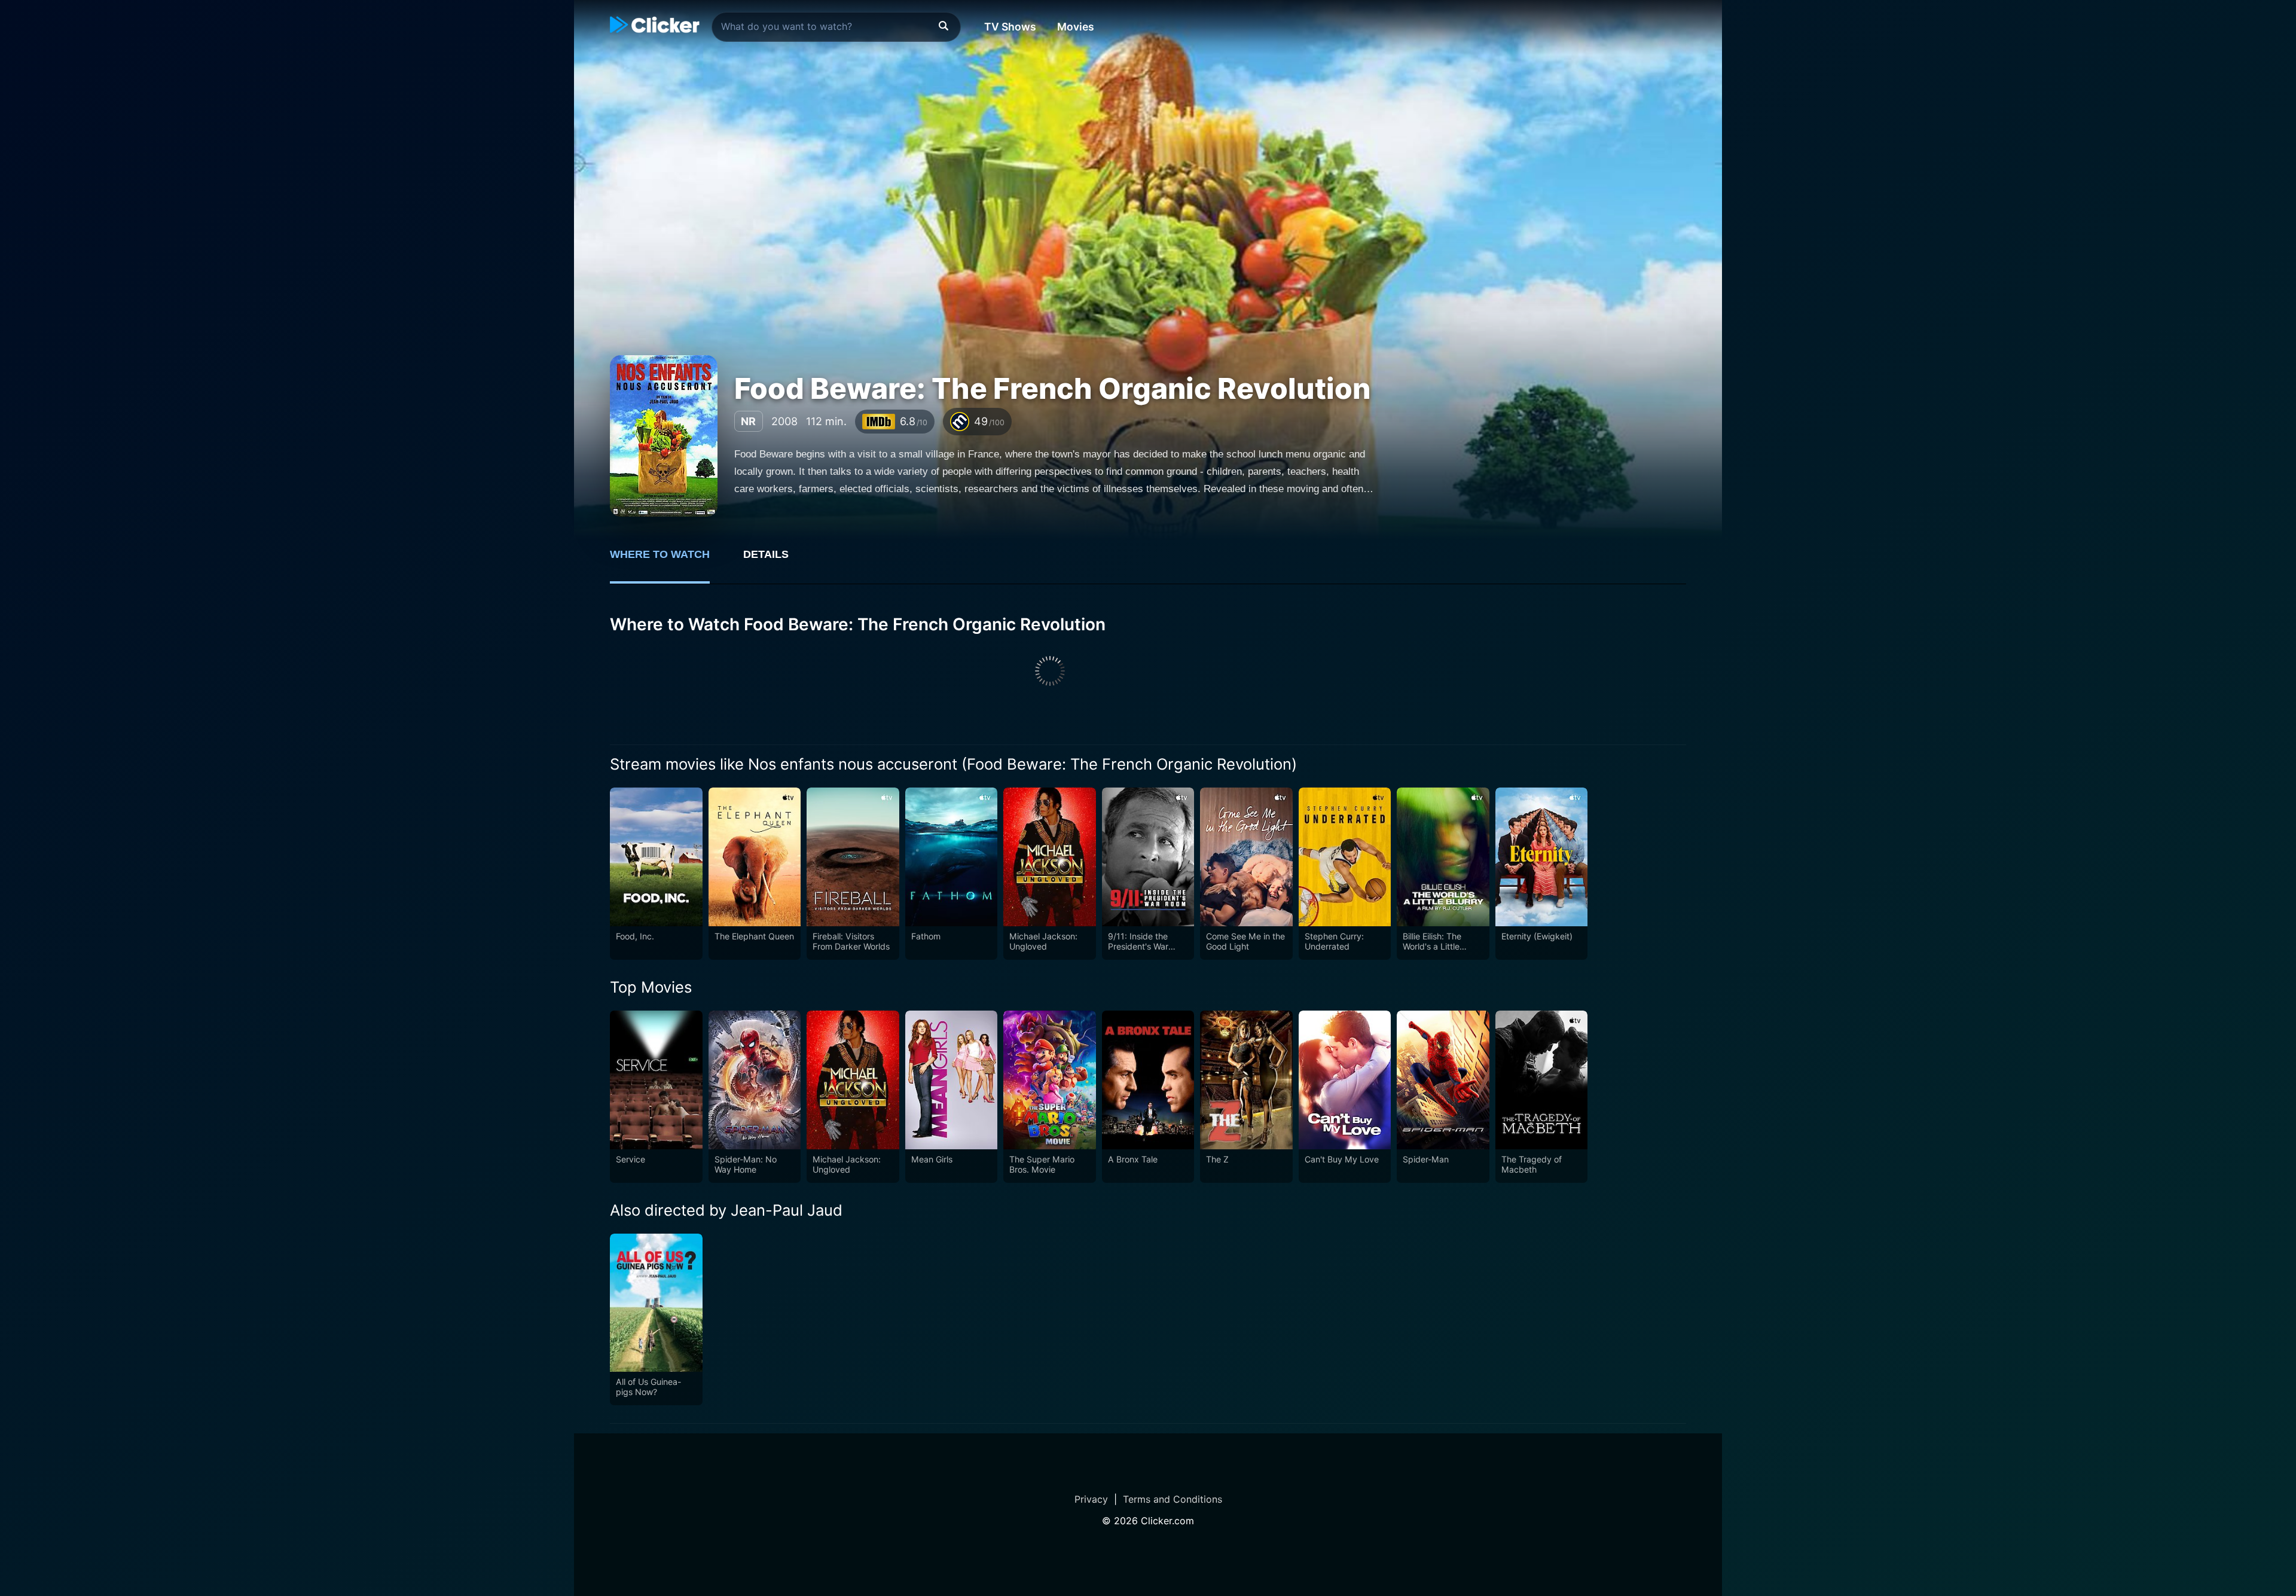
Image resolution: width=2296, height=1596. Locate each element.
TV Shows (1010, 27)
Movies (1076, 27)
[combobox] (836, 27)
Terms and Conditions (1173, 1499)
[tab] (668, 561)
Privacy (1091, 1499)
